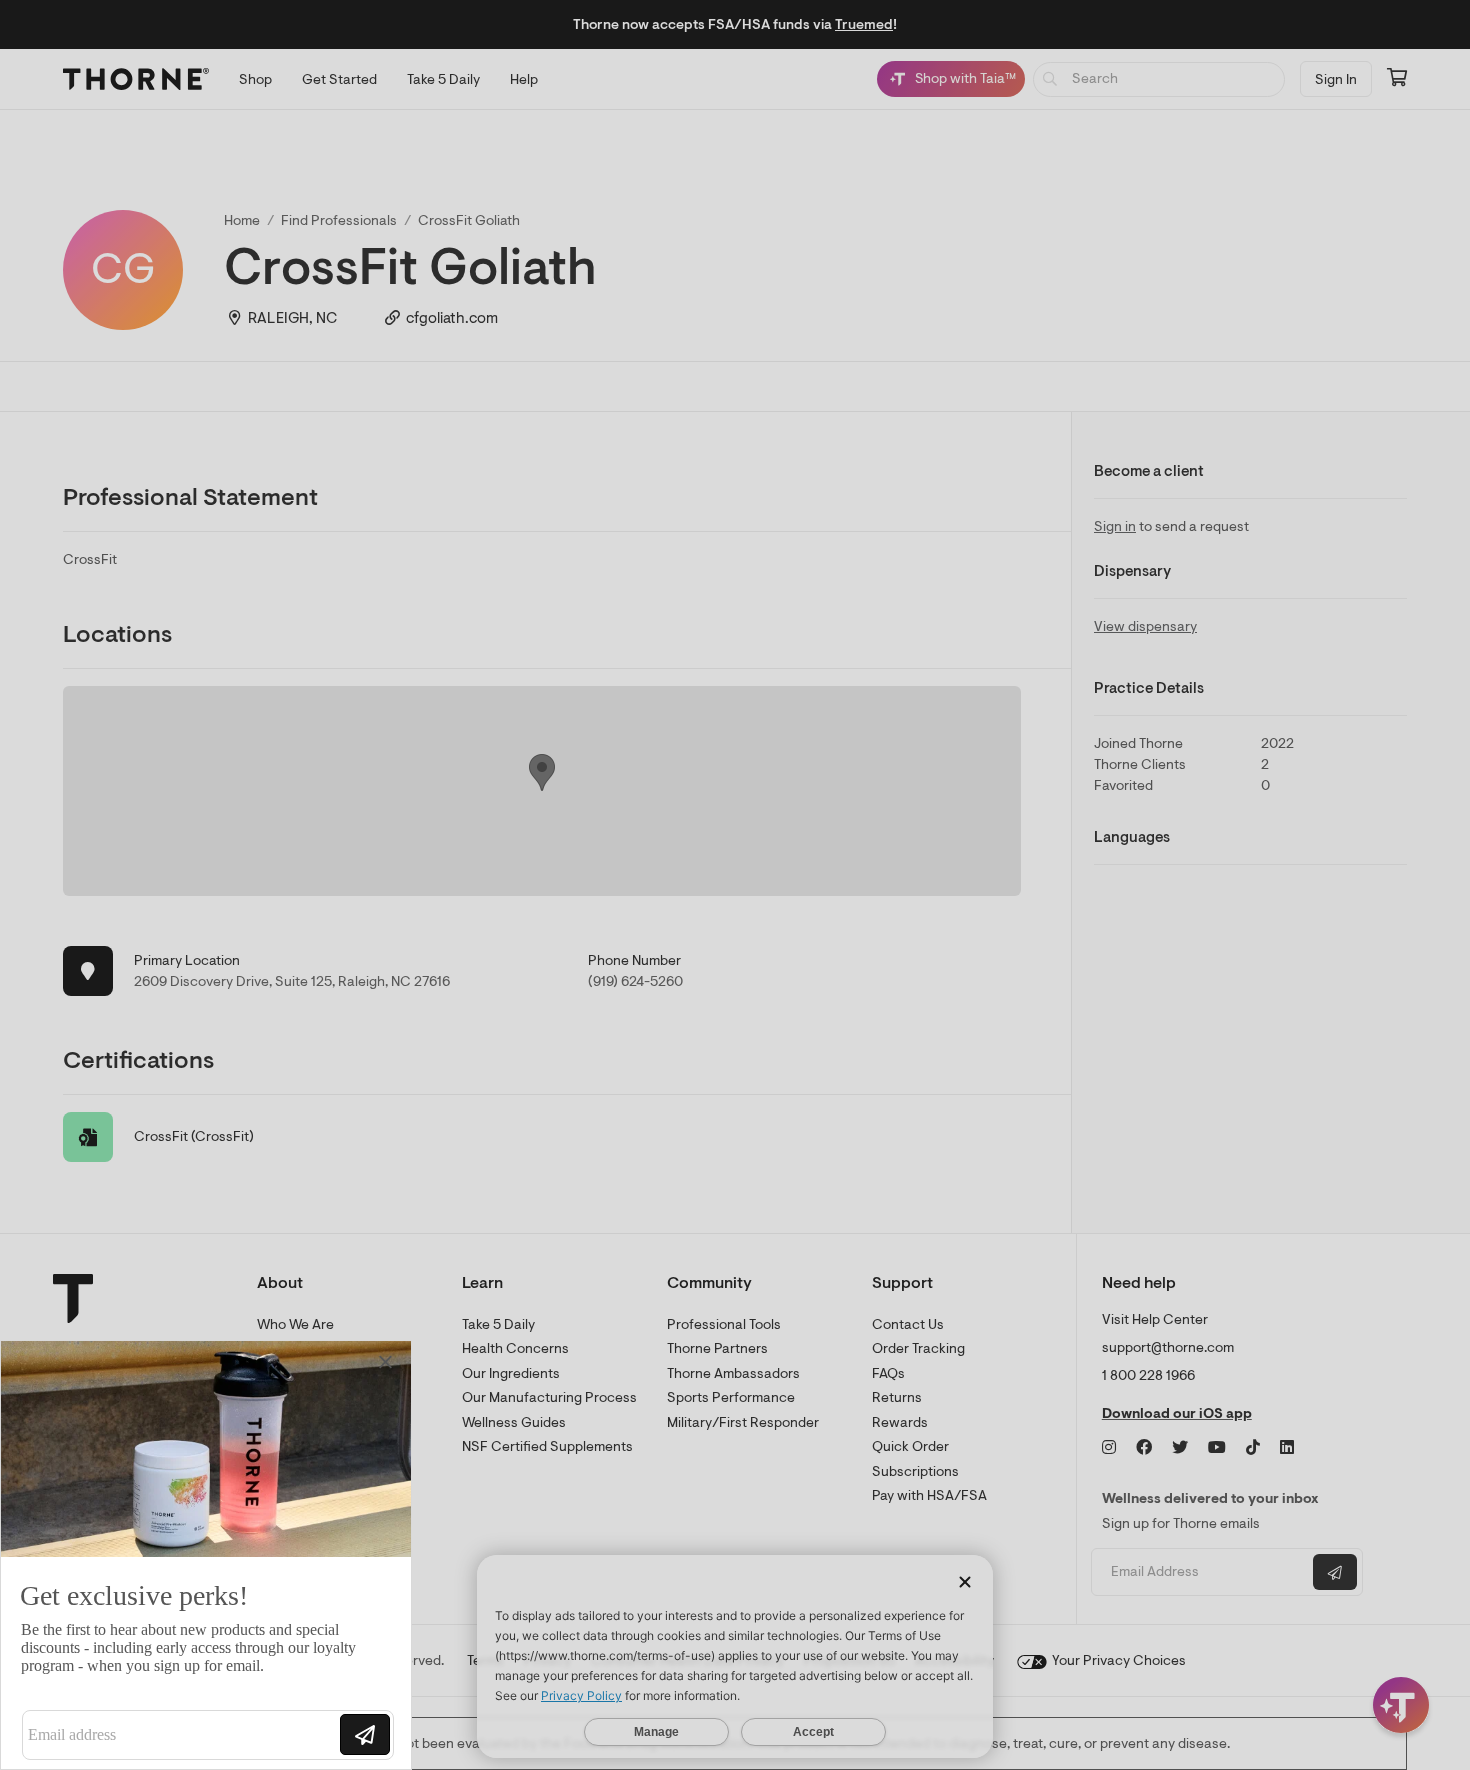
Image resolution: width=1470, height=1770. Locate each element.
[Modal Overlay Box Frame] (206, 1555)
